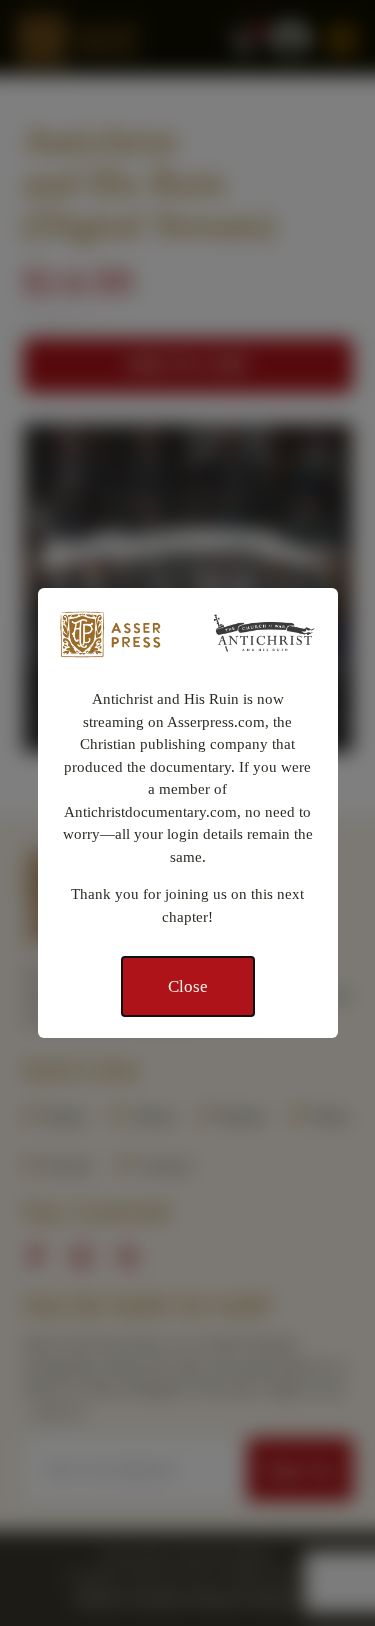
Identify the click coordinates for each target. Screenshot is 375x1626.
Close (188, 986)
